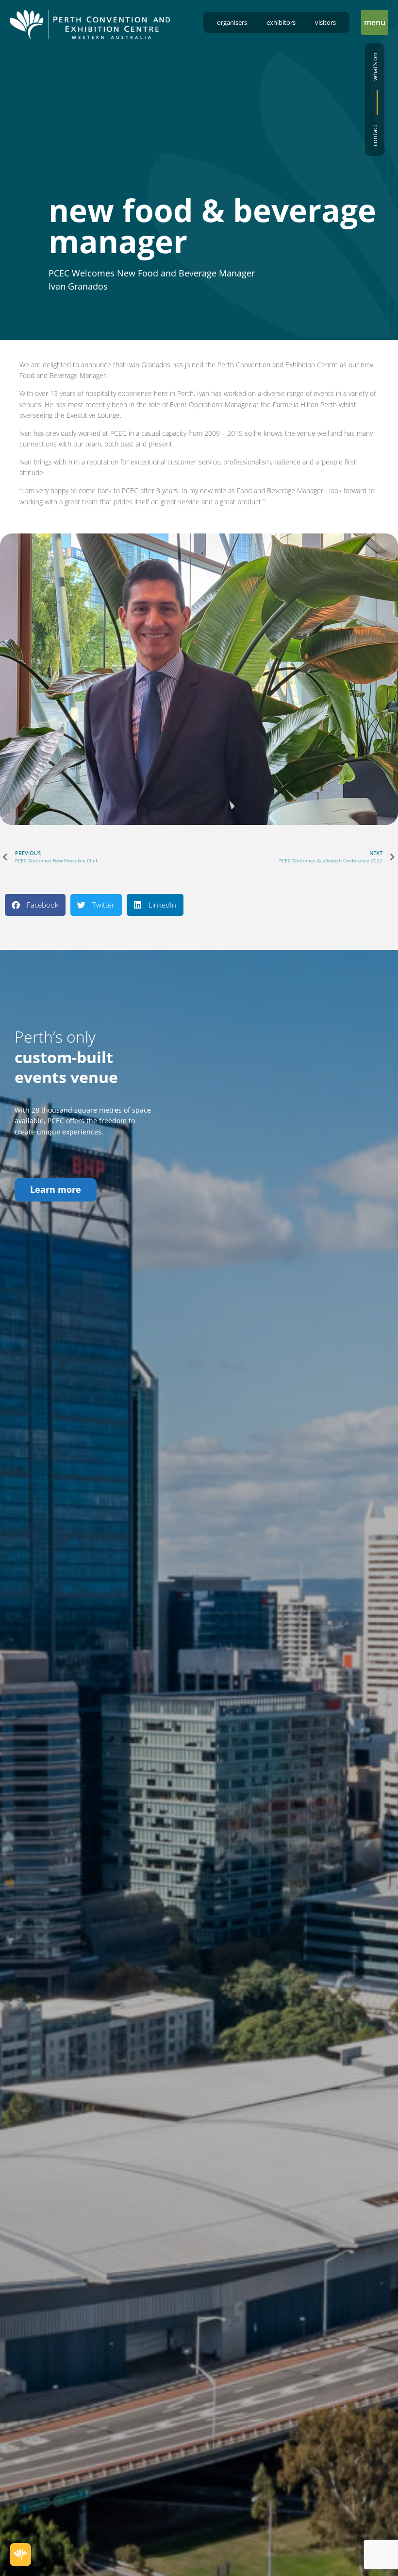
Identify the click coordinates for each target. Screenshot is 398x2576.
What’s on (375, 67)
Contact (375, 135)
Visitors (325, 22)
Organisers (232, 22)
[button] (375, 22)
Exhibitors (281, 22)
